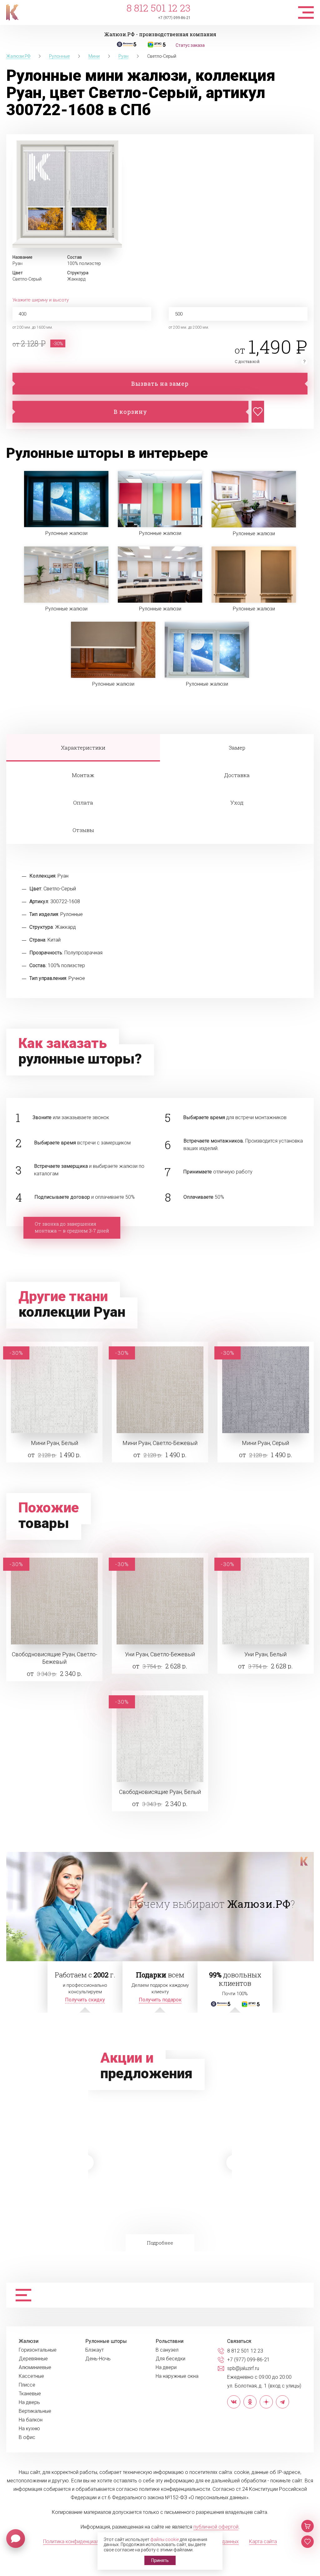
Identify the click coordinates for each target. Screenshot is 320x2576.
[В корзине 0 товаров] (307, 2526)
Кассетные (31, 2376)
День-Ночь (98, 2359)
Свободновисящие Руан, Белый (160, 1792)
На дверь (29, 2402)
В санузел (167, 2350)
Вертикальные (35, 2411)
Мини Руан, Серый (265, 1443)
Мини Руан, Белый (55, 1443)
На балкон (31, 2420)
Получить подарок (160, 2000)
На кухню (29, 2429)
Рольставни (170, 2341)
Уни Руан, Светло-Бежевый (160, 1654)
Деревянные (33, 2359)
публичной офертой (216, 2527)
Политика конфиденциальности (79, 2542)
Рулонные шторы (106, 2341)
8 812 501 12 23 (159, 8)
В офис (27, 2437)
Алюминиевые (35, 2368)
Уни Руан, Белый (265, 1654)
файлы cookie (165, 2539)
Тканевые (30, 2394)
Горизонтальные (38, 2350)
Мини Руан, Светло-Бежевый (160, 1443)
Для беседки (170, 2359)
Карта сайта (263, 2542)
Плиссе (27, 2385)
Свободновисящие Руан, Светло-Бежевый (55, 1658)
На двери (166, 2368)
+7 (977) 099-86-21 (174, 18)
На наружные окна (177, 2376)
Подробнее (159, 2199)
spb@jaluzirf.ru (243, 2368)
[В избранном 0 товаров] (307, 2542)
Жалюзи (29, 2341)
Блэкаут (95, 2350)
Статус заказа (190, 45)
